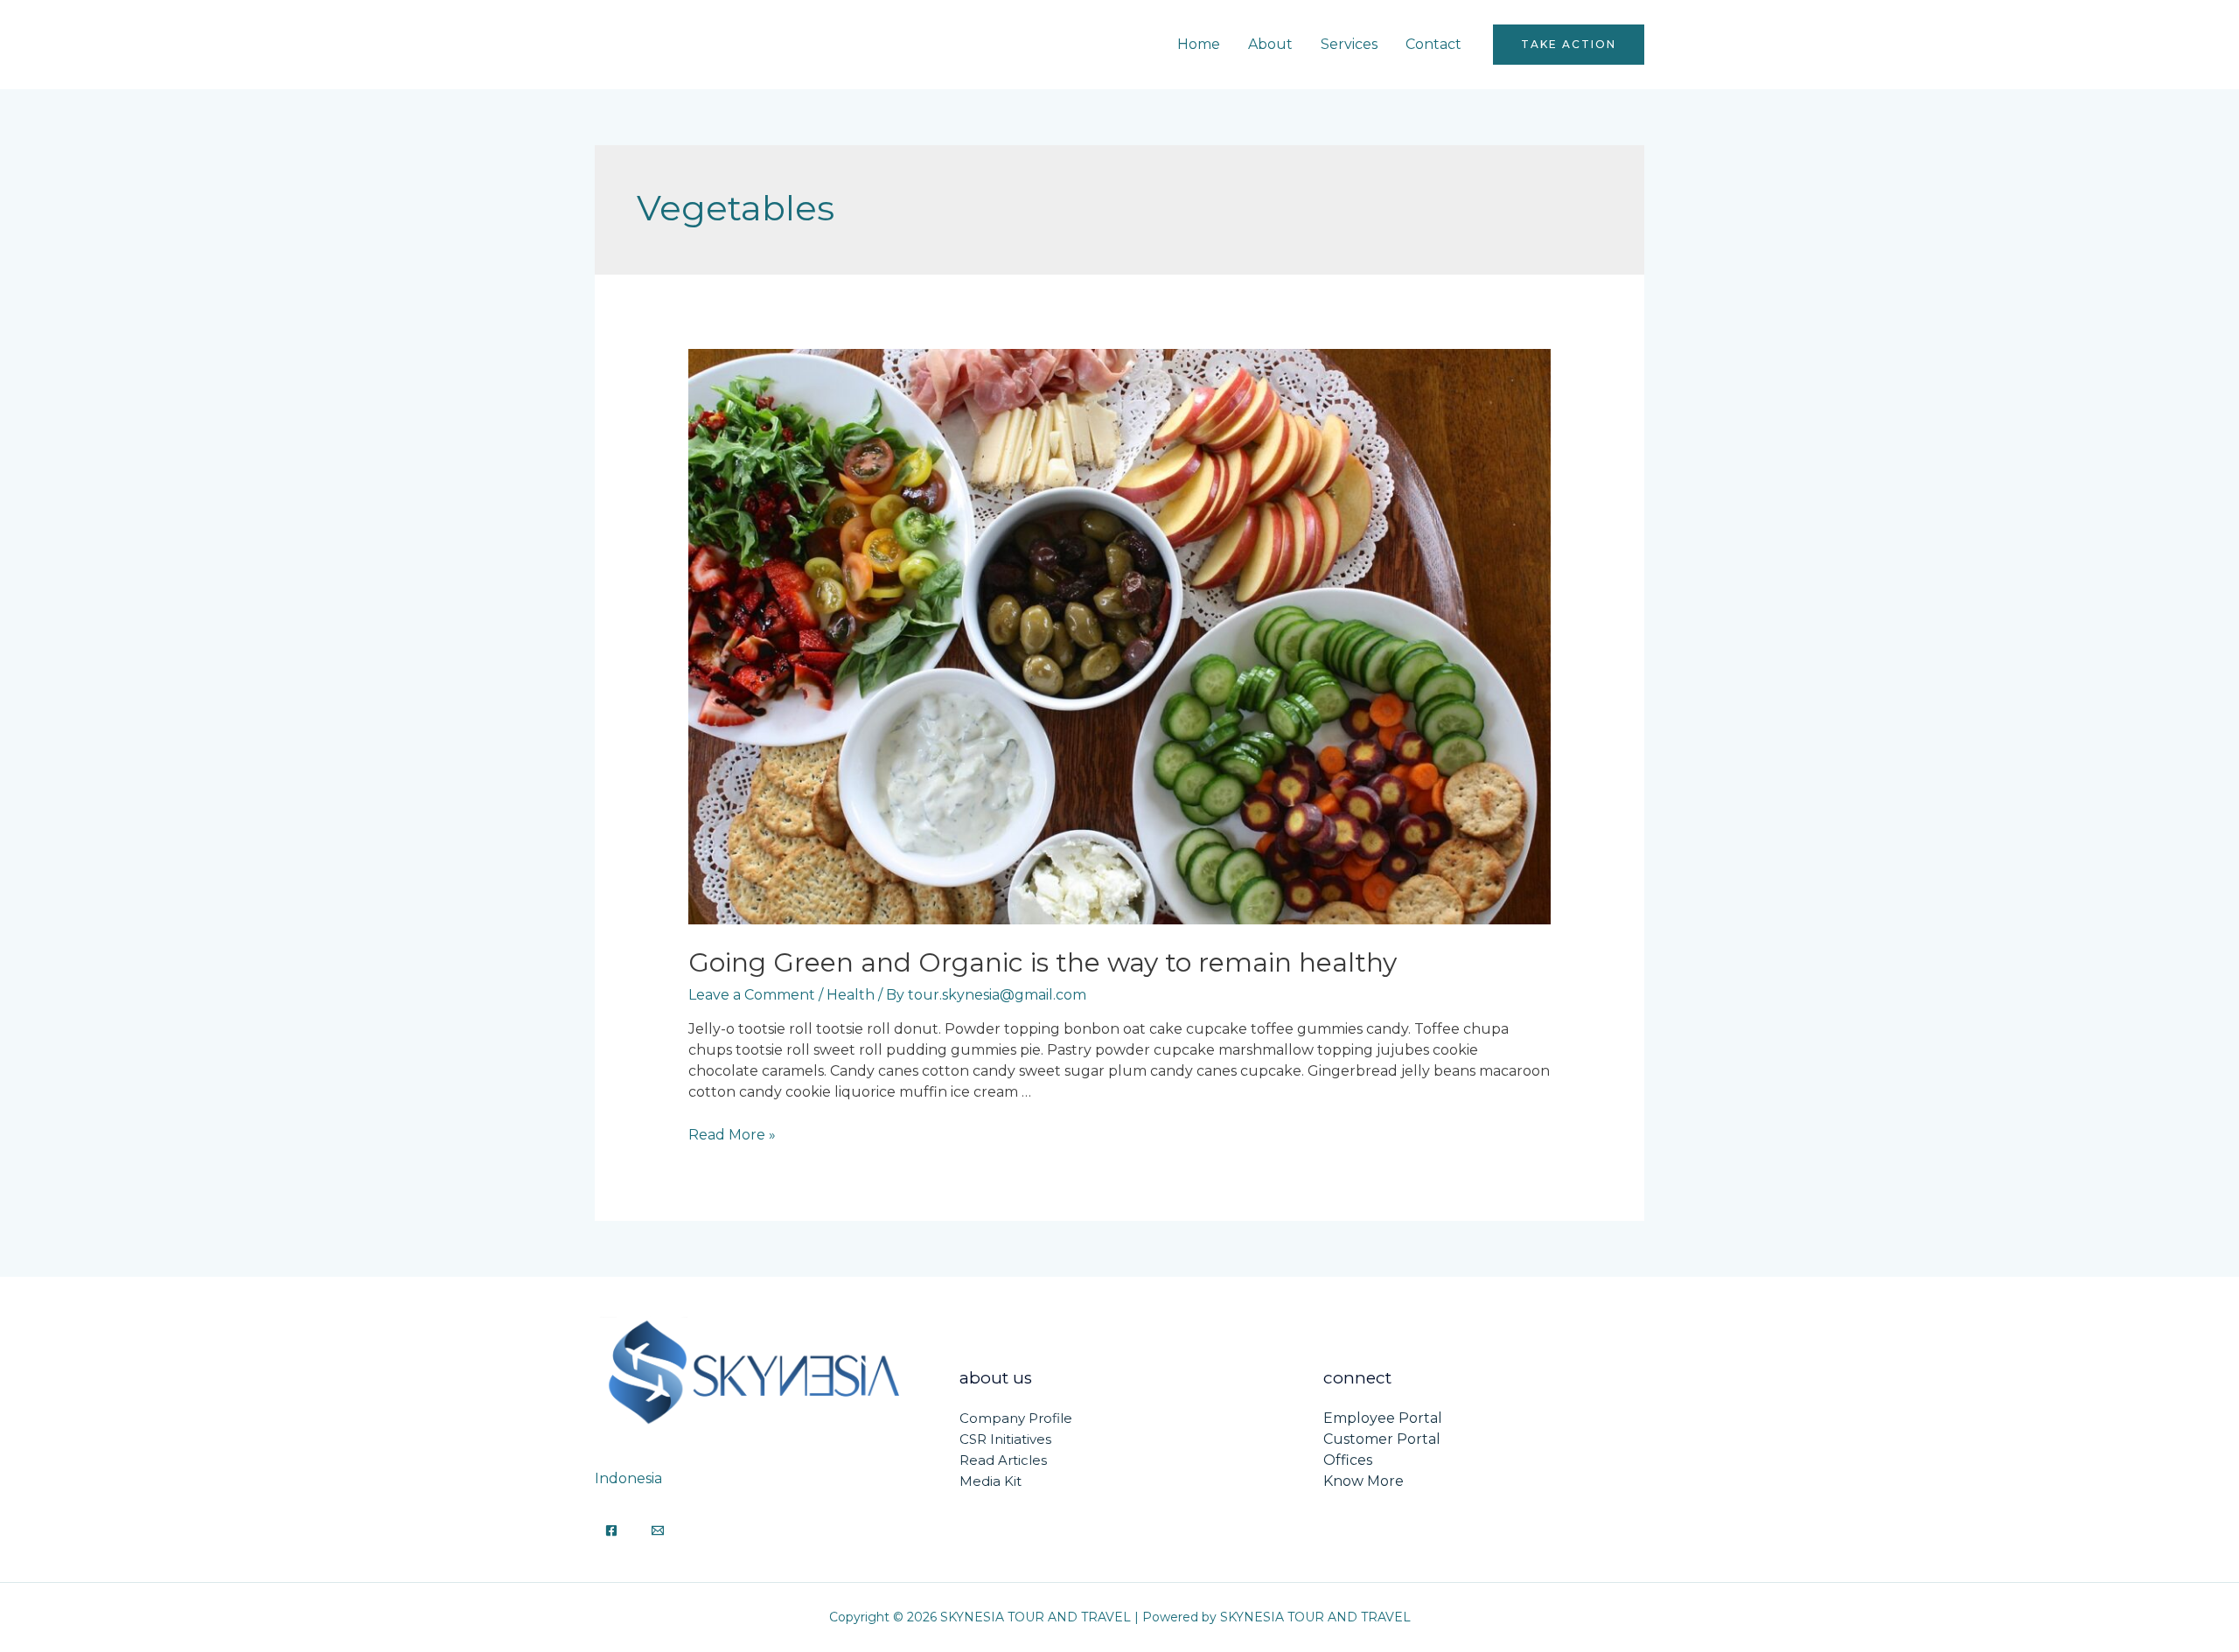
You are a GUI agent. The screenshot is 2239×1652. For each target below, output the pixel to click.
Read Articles (1003, 1460)
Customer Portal (1382, 1439)
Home (1199, 44)
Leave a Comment (752, 995)
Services (1349, 44)
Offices (1348, 1460)
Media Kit (990, 1481)
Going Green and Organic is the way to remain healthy (1043, 962)
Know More (1364, 1481)
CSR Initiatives (1005, 1439)
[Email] (658, 1530)
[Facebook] (611, 1530)
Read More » (732, 1135)
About (1270, 44)
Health (851, 995)
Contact (1433, 44)
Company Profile (1016, 1418)
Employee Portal (1383, 1418)
